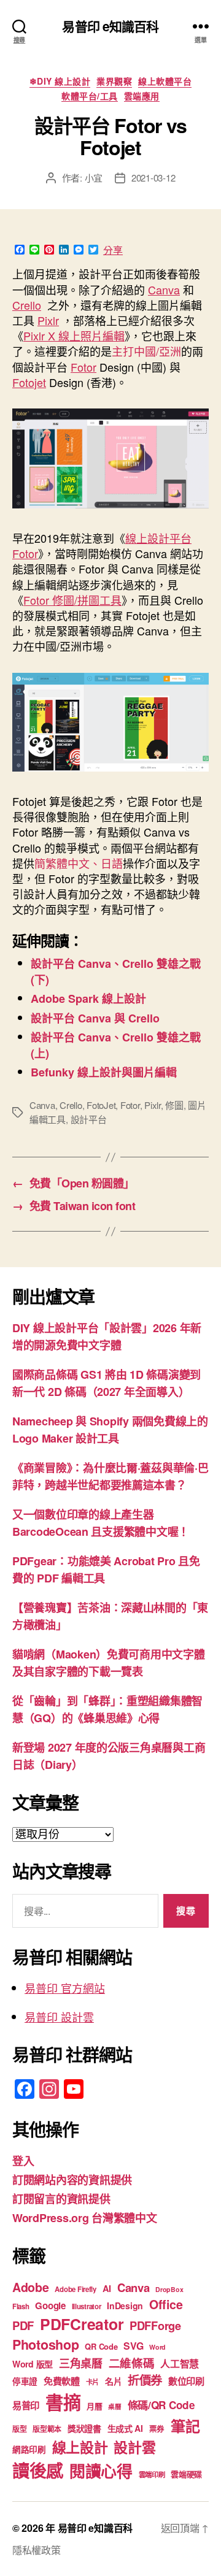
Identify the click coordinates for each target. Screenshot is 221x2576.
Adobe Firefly (76, 2289)
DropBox (169, 2289)
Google (50, 2306)
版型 (19, 2429)
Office (166, 2304)
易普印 (26, 2405)
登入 (23, 2161)
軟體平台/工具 (90, 96)
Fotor (83, 367)
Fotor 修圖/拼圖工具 (72, 600)
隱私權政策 (37, 2550)
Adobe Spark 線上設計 (88, 999)
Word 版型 (33, 2364)
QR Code (101, 2346)
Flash (21, 2306)
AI (107, 2288)
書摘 (63, 2402)
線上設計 (80, 2447)
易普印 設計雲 (59, 2017)
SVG (133, 2346)
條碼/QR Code (161, 2405)
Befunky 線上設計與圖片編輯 (104, 1072)
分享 (113, 250)
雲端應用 (142, 96)
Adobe (31, 2287)
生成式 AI (125, 2428)
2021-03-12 (153, 178)
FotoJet (101, 1105)
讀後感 (38, 2470)
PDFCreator (82, 2324)
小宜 (94, 178)
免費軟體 (62, 2381)
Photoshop (46, 2344)
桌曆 (114, 2406)
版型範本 (47, 2429)
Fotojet (29, 382)
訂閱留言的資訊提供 (61, 2199)
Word (157, 2347)
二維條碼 (132, 2363)
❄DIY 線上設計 (60, 82)
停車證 (25, 2381)
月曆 (94, 2406)
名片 (113, 2381)
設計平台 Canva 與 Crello (95, 1018)
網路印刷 (29, 2449)
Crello (27, 305)
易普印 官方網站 (65, 1988)
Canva (164, 289)
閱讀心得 (101, 2471)
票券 (157, 2429)
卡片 (92, 2382)
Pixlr (48, 320)
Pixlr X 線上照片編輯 (74, 335)
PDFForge (155, 2325)
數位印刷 (186, 2381)
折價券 (145, 2380)
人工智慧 (180, 2363)
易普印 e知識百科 (110, 26)
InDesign (125, 2306)
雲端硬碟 (186, 2474)
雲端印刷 (152, 2474)
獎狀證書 (84, 2428)
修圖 (174, 1105)
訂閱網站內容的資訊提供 (72, 2180)
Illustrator (87, 2306)
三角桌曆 (81, 2363)
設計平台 (89, 1119)
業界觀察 (114, 82)
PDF (23, 2325)
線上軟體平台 (165, 82)
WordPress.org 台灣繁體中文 (85, 2218)
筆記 (185, 2426)
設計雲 (134, 2447)
